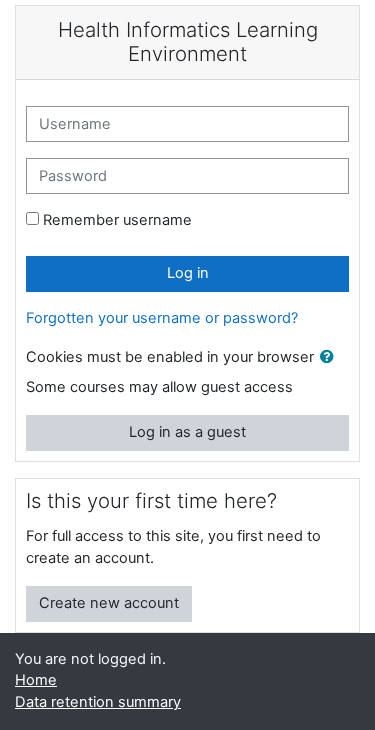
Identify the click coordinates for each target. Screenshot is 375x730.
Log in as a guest (187, 432)
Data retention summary (98, 702)
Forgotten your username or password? (162, 318)
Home (36, 680)
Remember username (117, 220)
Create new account (109, 603)
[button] (331, 358)
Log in (188, 273)
